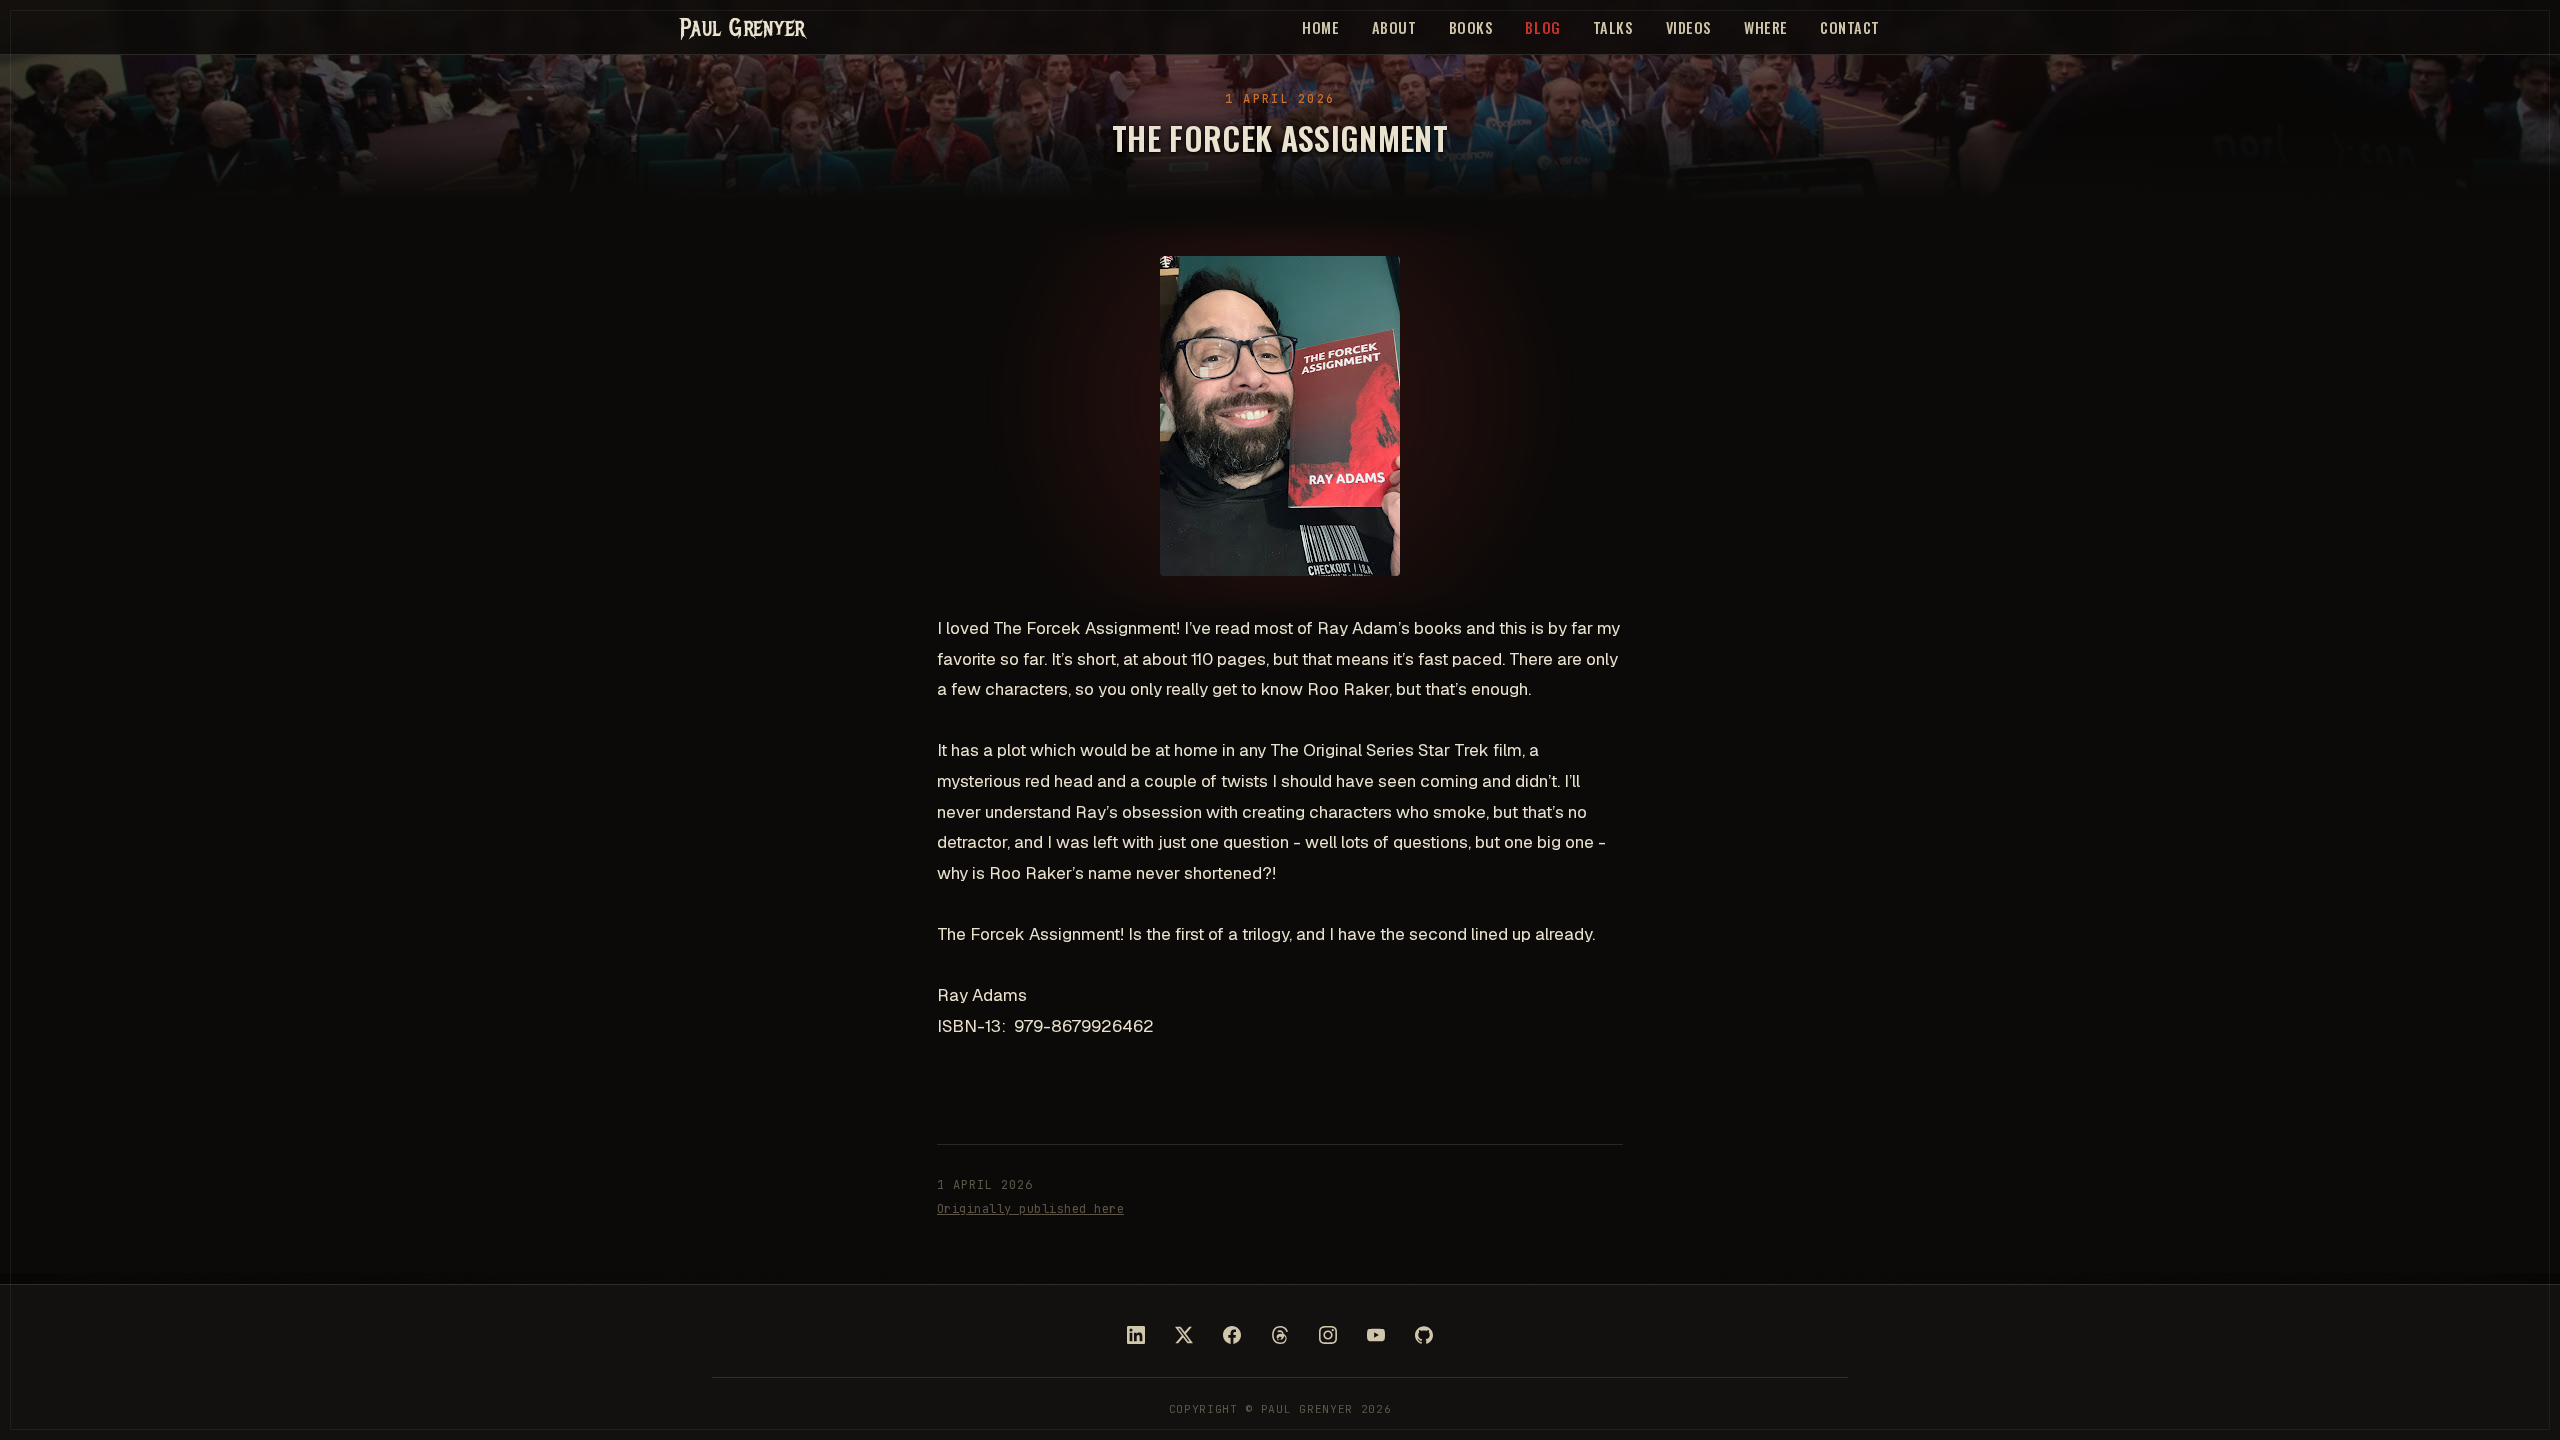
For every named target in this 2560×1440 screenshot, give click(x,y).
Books (1471, 27)
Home (1320, 27)
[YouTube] (1376, 1335)
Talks (1613, 27)
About (1394, 27)
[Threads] (1280, 1335)
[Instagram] (1328, 1335)
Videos (1689, 27)
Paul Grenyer (742, 27)
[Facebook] (1232, 1335)
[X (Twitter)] (1184, 1335)
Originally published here (1030, 1209)
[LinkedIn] (1136, 1335)
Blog (1542, 27)
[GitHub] (1424, 1335)
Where (1766, 27)
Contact (1850, 27)
